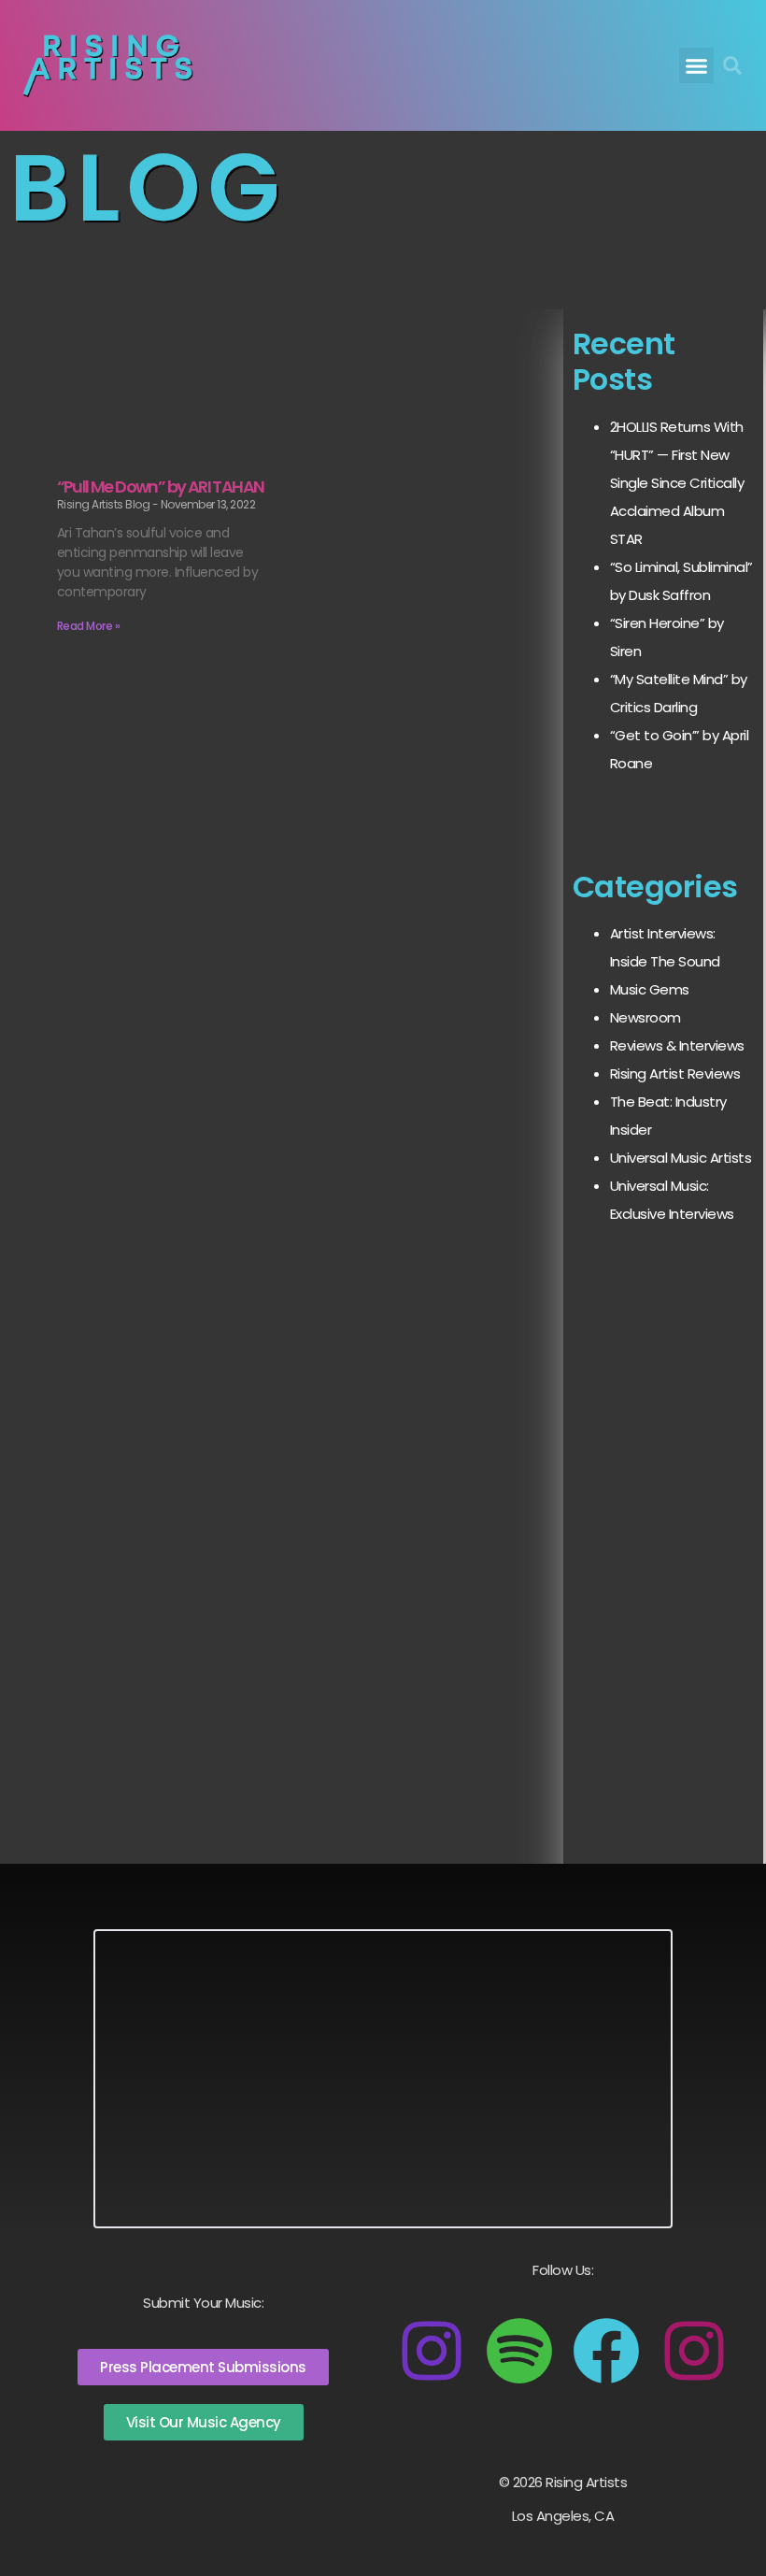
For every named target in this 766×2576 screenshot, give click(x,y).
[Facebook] (606, 2351)
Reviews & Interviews (677, 1045)
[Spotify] (519, 2351)
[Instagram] (432, 2351)
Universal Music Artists (681, 1158)
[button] (697, 65)
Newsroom (645, 1017)
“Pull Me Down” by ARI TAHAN (161, 487)
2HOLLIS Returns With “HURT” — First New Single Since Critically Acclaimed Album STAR (677, 483)
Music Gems (650, 989)
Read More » (89, 626)
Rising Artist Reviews (675, 1073)
